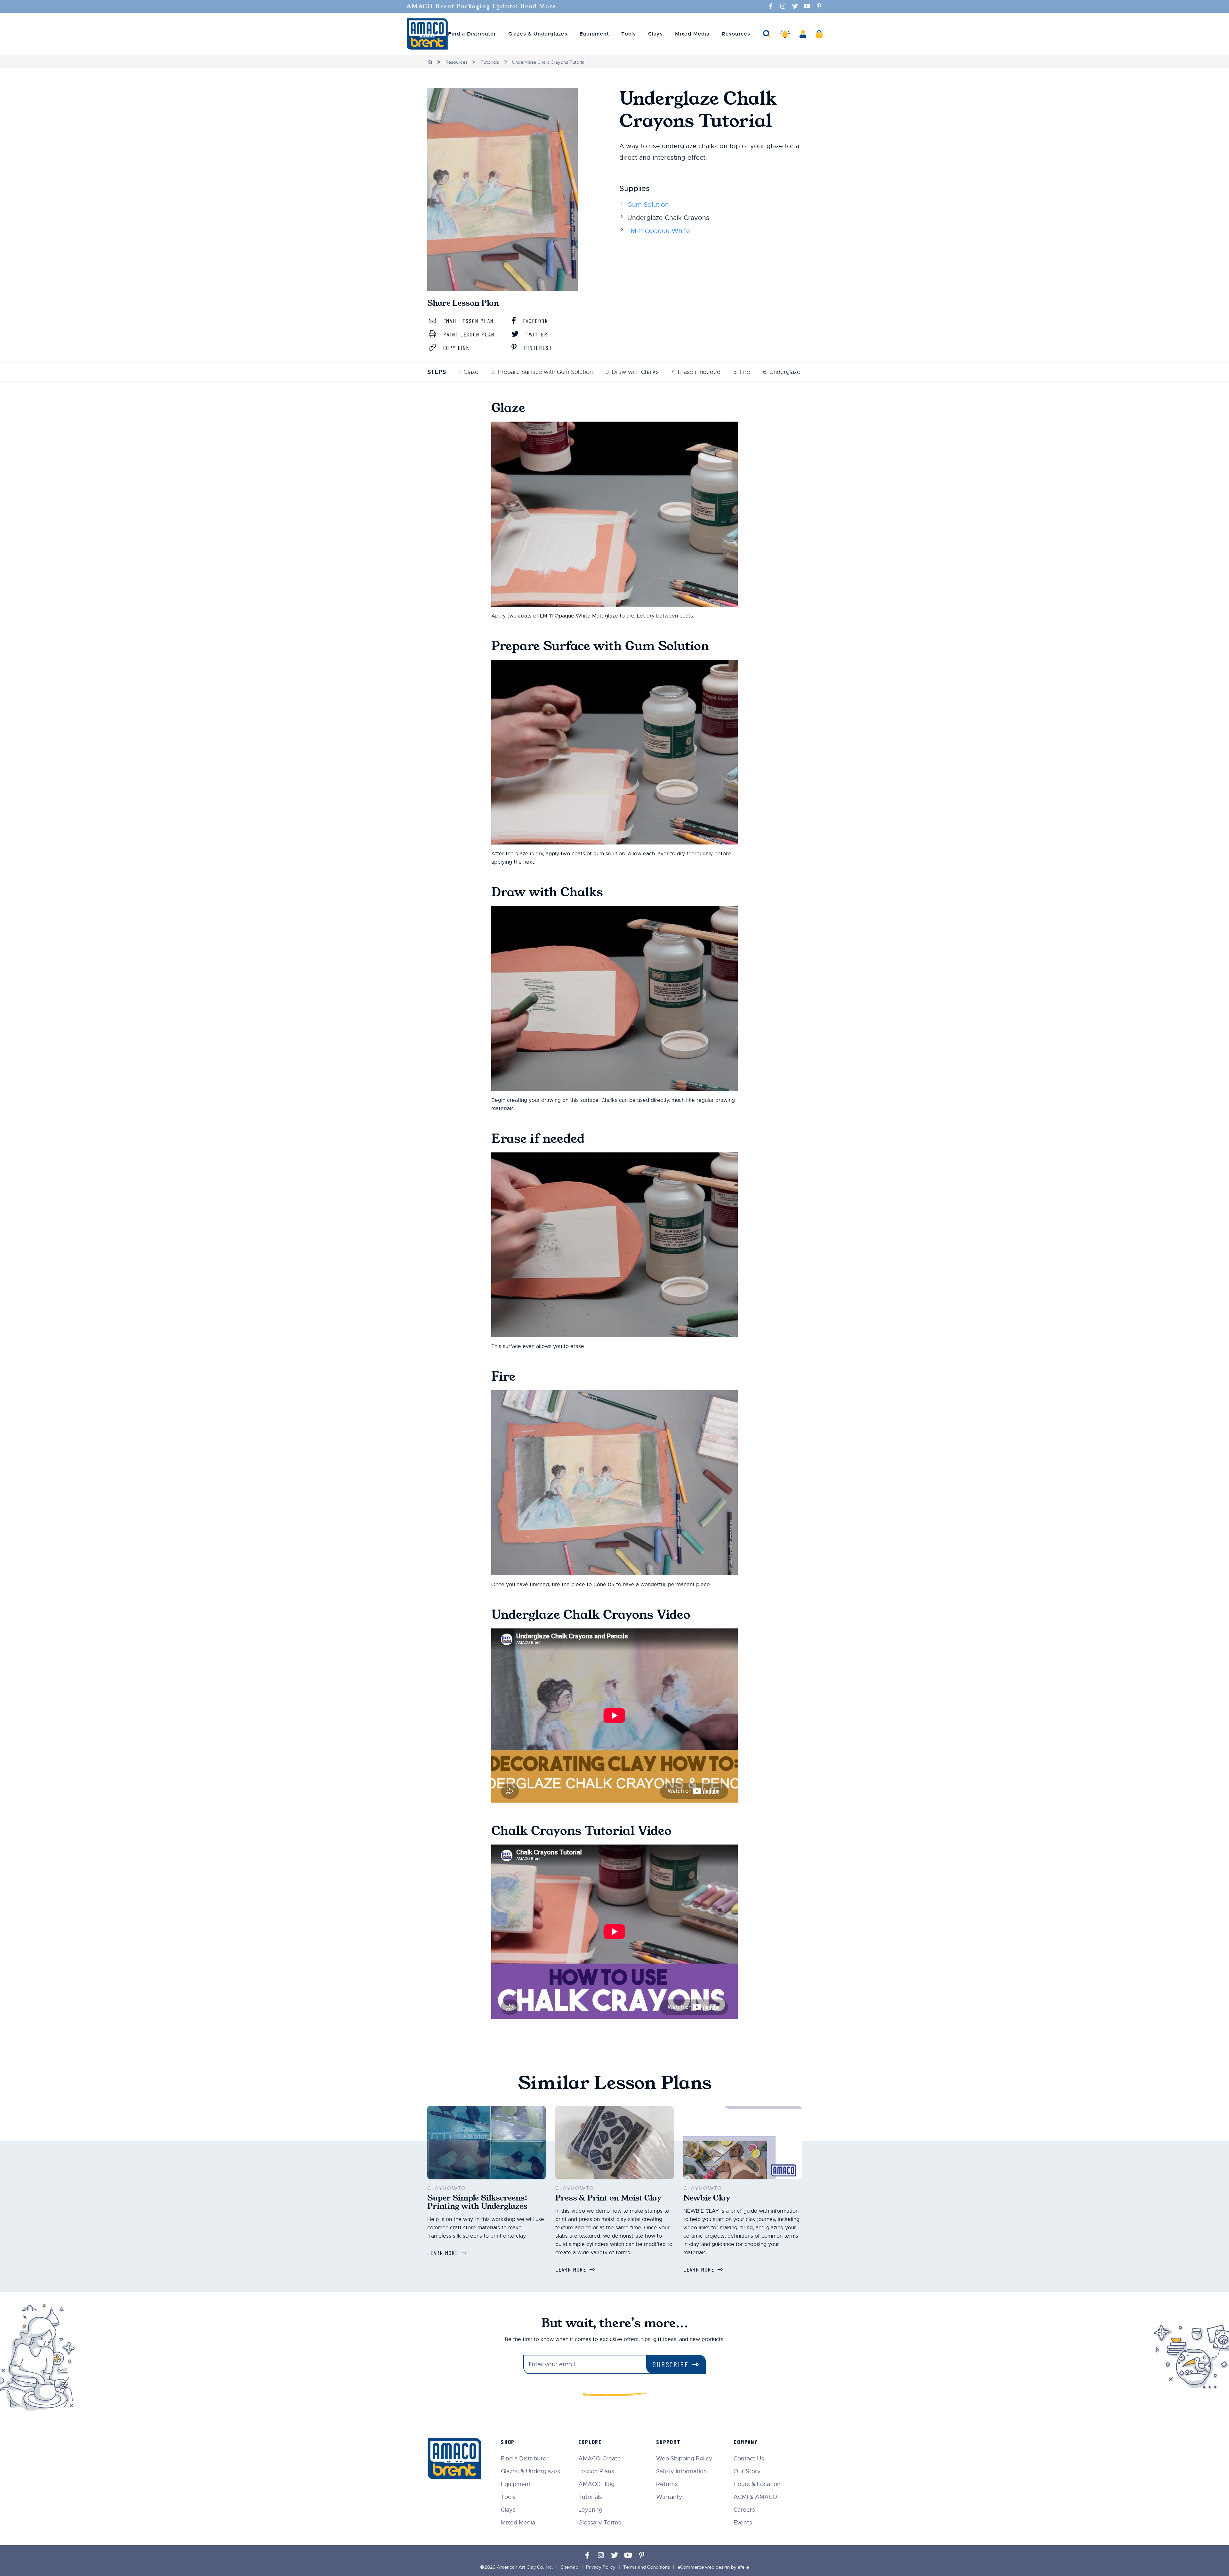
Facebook (534, 321)
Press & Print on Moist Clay (608, 2198)
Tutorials (490, 62)
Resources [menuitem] (736, 34)
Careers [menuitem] (744, 2510)
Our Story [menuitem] (747, 2471)
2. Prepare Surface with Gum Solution (542, 372)
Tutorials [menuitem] (590, 2497)
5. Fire (742, 372)
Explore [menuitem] (590, 2442)
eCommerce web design (704, 2567)
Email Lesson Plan (467, 321)
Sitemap (570, 2567)
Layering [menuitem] (590, 2510)
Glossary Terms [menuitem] (600, 2523)
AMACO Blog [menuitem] (596, 2484)
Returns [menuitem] (667, 2484)
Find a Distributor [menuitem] (472, 34)
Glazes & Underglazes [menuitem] (538, 34)
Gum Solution (648, 205)
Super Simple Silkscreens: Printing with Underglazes (477, 2202)
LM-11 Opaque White (659, 231)
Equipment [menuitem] (594, 34)
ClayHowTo (446, 2188)
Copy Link (455, 348)
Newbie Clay (707, 2198)
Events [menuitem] (743, 2523)
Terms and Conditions (647, 2567)
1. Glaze (469, 372)
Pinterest (537, 348)
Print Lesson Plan (468, 334)
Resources (457, 62)
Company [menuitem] (746, 2442)
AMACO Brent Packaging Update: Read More (481, 6)
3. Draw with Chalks (632, 372)
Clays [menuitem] (655, 34)
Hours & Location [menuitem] (757, 2484)
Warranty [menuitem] (669, 2497)
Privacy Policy (601, 2567)
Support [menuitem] (668, 2442)
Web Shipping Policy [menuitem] (684, 2459)
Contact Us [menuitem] (749, 2459)
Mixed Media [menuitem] (692, 34)
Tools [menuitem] (629, 34)
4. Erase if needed (696, 372)
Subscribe (671, 2364)
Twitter (535, 334)
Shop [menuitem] (508, 2442)
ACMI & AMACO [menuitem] (755, 2497)
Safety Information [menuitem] (682, 2471)
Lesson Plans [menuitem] (596, 2471)
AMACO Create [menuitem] (600, 2459)
